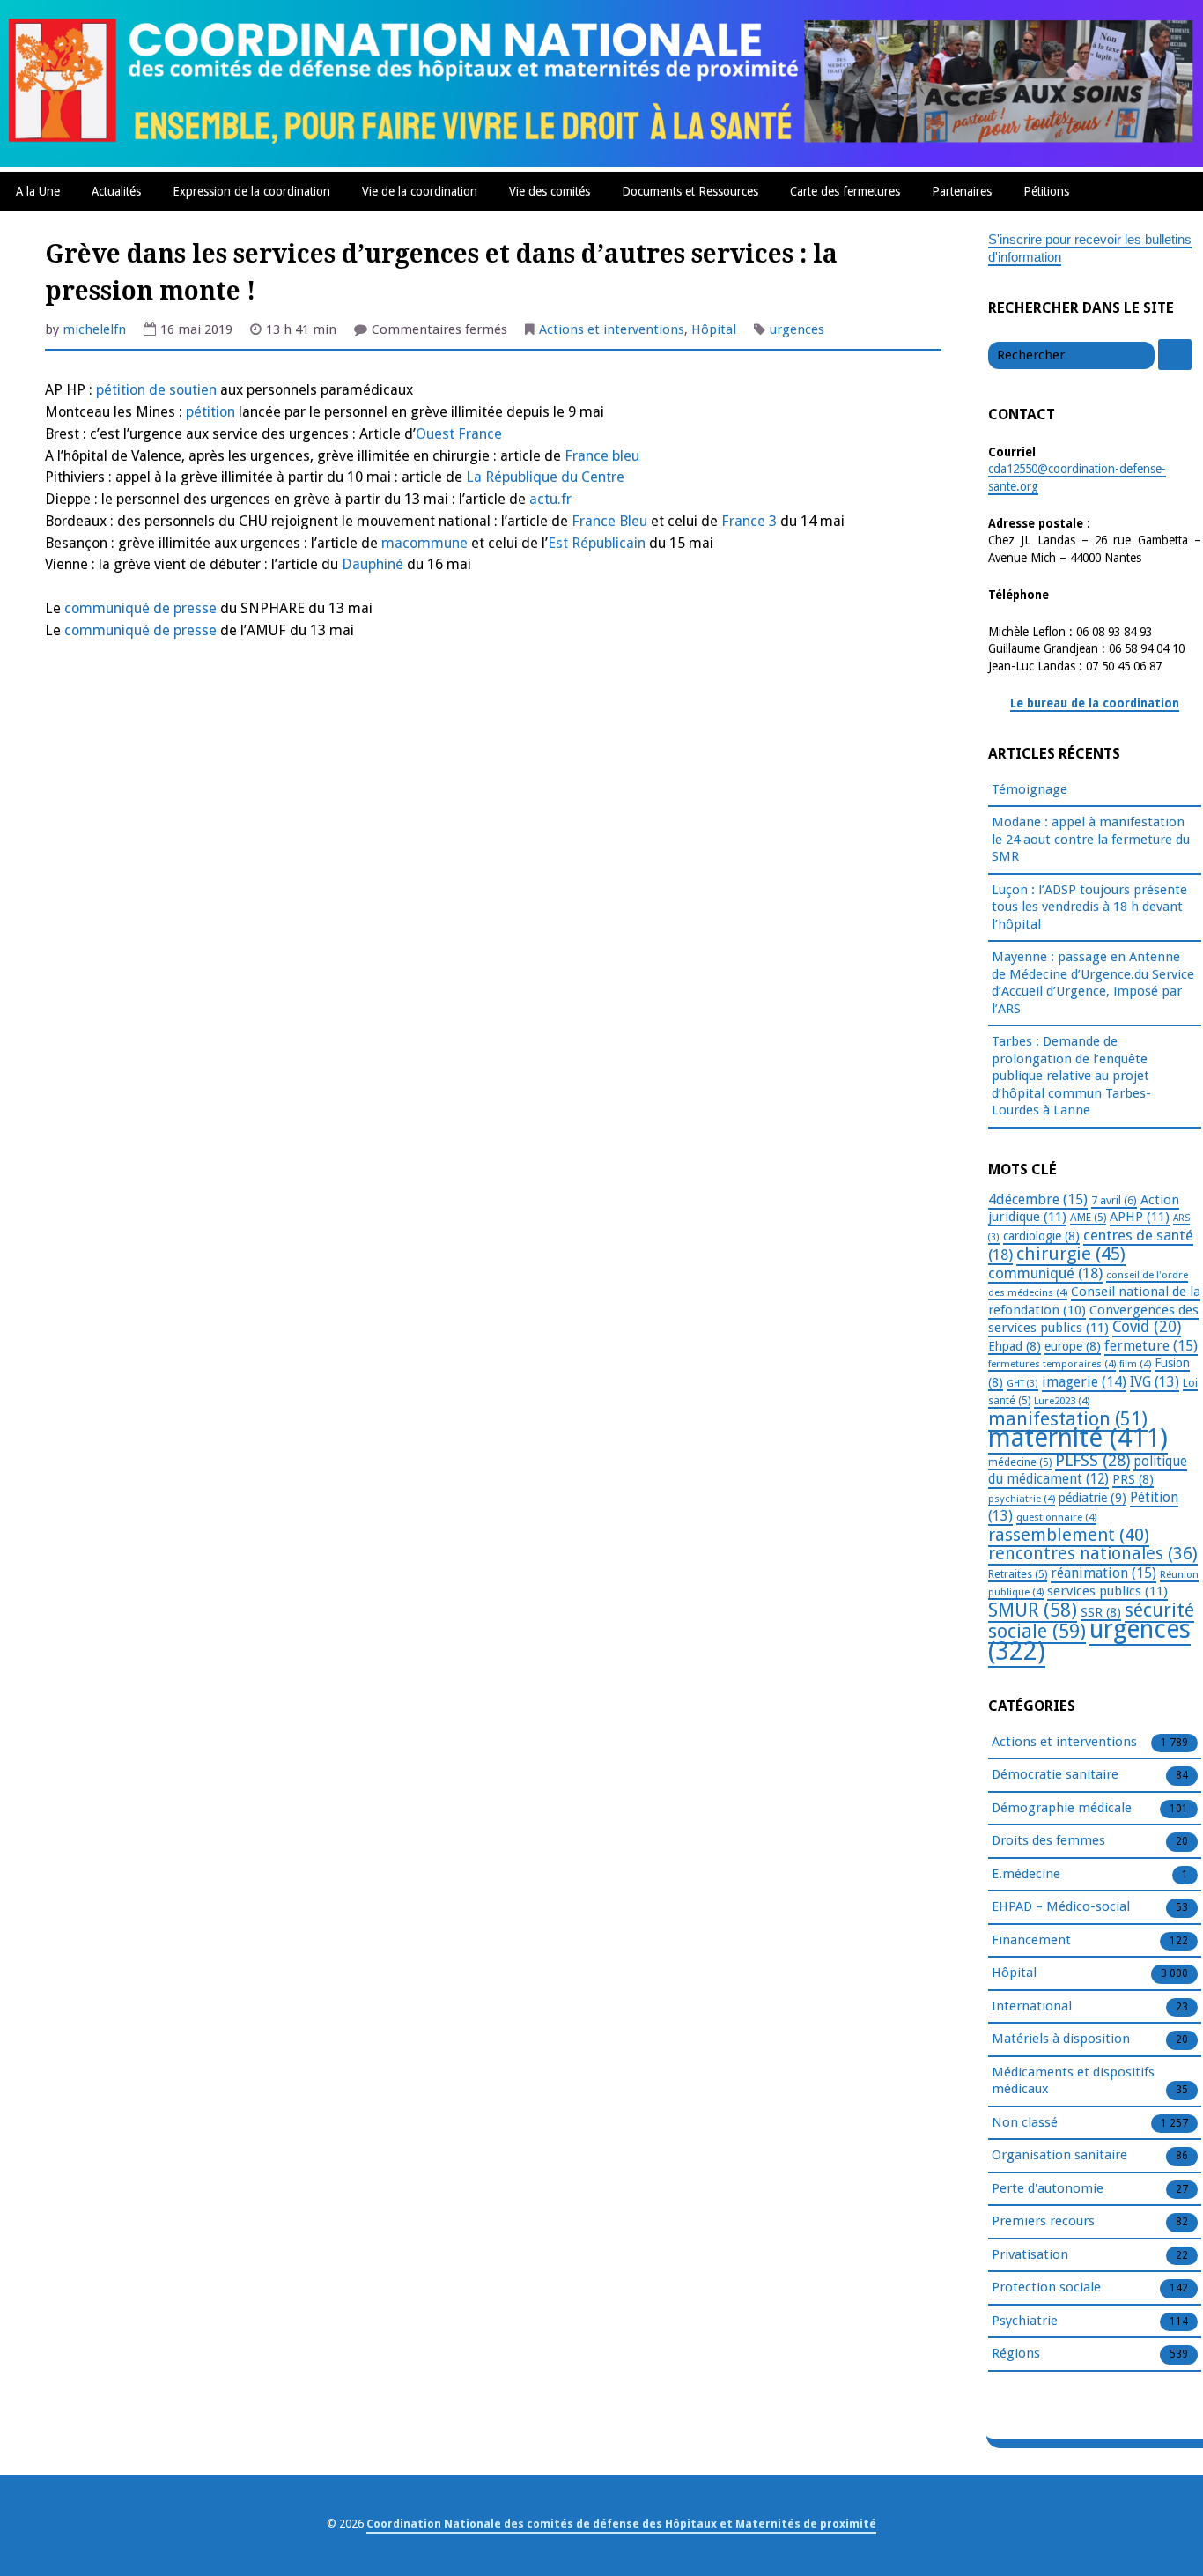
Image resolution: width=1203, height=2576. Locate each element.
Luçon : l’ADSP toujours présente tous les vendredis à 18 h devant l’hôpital (1089, 907)
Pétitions (1046, 191)
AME (1088, 1218)
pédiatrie (1092, 1498)
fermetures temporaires (1052, 1364)
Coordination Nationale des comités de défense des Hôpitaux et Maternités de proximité (621, 2524)
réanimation (1103, 1573)
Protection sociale (1046, 2287)
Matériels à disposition (1061, 2039)
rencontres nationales (1093, 1554)
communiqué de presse (140, 608)
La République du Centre (545, 477)
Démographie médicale (1062, 1808)
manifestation (1068, 1419)
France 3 (749, 521)
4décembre (1038, 1199)
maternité (1078, 1438)
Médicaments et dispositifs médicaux (1073, 2081)
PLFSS (1092, 1460)
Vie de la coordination (420, 191)
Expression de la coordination (251, 191)
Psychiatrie (1025, 2321)
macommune (423, 543)
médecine (1020, 1462)
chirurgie (1071, 1254)
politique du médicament (1088, 1471)
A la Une (38, 191)
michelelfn (94, 329)
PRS (1133, 1479)
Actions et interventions (612, 329)
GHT (1022, 1384)
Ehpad (1015, 1346)
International (1032, 2006)
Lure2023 (1062, 1401)
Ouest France (459, 434)
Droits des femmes (1048, 1840)
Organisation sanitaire (1059, 2155)
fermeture (1151, 1346)
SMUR (1033, 1610)
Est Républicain (597, 543)
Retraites (1018, 1574)
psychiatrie (1022, 1499)
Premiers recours (1043, 2221)
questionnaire (1056, 1517)
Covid (1147, 1327)
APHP (1140, 1217)
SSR (1101, 1612)
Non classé (1025, 2122)
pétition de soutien (156, 390)
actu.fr (550, 499)
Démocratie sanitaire (1055, 1774)
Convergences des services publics (1093, 1319)
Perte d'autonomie (1048, 2188)
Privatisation (1030, 2254)
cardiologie (1041, 1236)
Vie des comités (550, 191)
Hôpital (714, 329)
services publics (1107, 1591)
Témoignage (1030, 789)
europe (1073, 1346)
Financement (1031, 1940)
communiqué (1045, 1273)
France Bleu (609, 521)
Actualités (116, 191)
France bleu (600, 456)
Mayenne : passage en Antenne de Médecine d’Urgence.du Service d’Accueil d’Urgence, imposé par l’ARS (1093, 983)
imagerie (1084, 1382)
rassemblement (1069, 1535)
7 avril (1114, 1200)
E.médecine (1026, 1874)
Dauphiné (373, 564)
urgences (797, 329)
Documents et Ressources (690, 191)
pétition (210, 412)
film (1135, 1364)
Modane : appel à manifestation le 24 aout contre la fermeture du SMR (1091, 839)
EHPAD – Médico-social (1061, 1906)
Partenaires (962, 191)
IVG (1155, 1382)
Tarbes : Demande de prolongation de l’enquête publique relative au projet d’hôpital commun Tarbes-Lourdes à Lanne (1071, 1076)
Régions (1016, 2353)
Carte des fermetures (845, 191)
